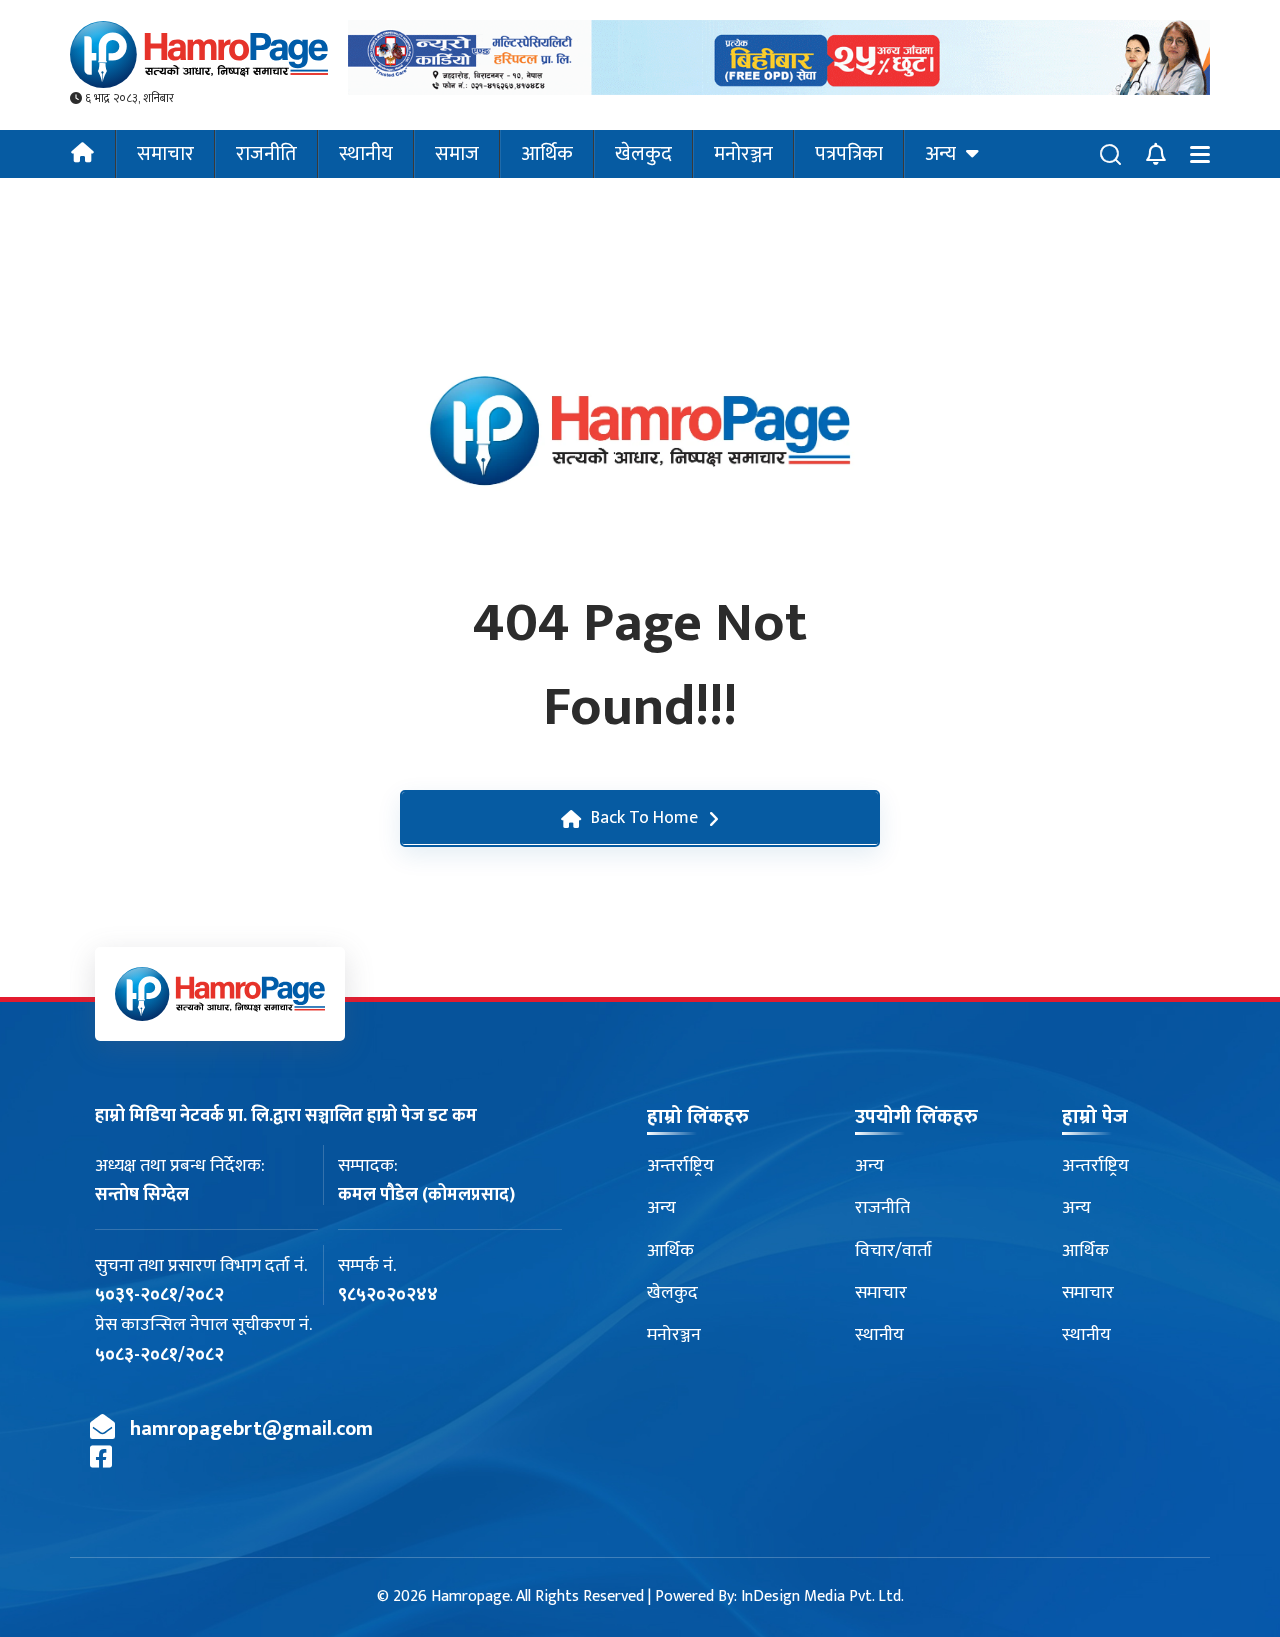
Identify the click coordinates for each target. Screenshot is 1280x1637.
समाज (457, 154)
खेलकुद (643, 154)
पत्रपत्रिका (849, 154)
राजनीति (266, 154)
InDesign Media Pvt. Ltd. (822, 1596)
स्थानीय (366, 154)
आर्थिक (547, 154)
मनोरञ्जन (743, 154)
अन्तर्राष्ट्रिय (680, 1166)
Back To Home (644, 818)
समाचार (165, 154)
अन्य (940, 154)
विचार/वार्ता (893, 1251)
